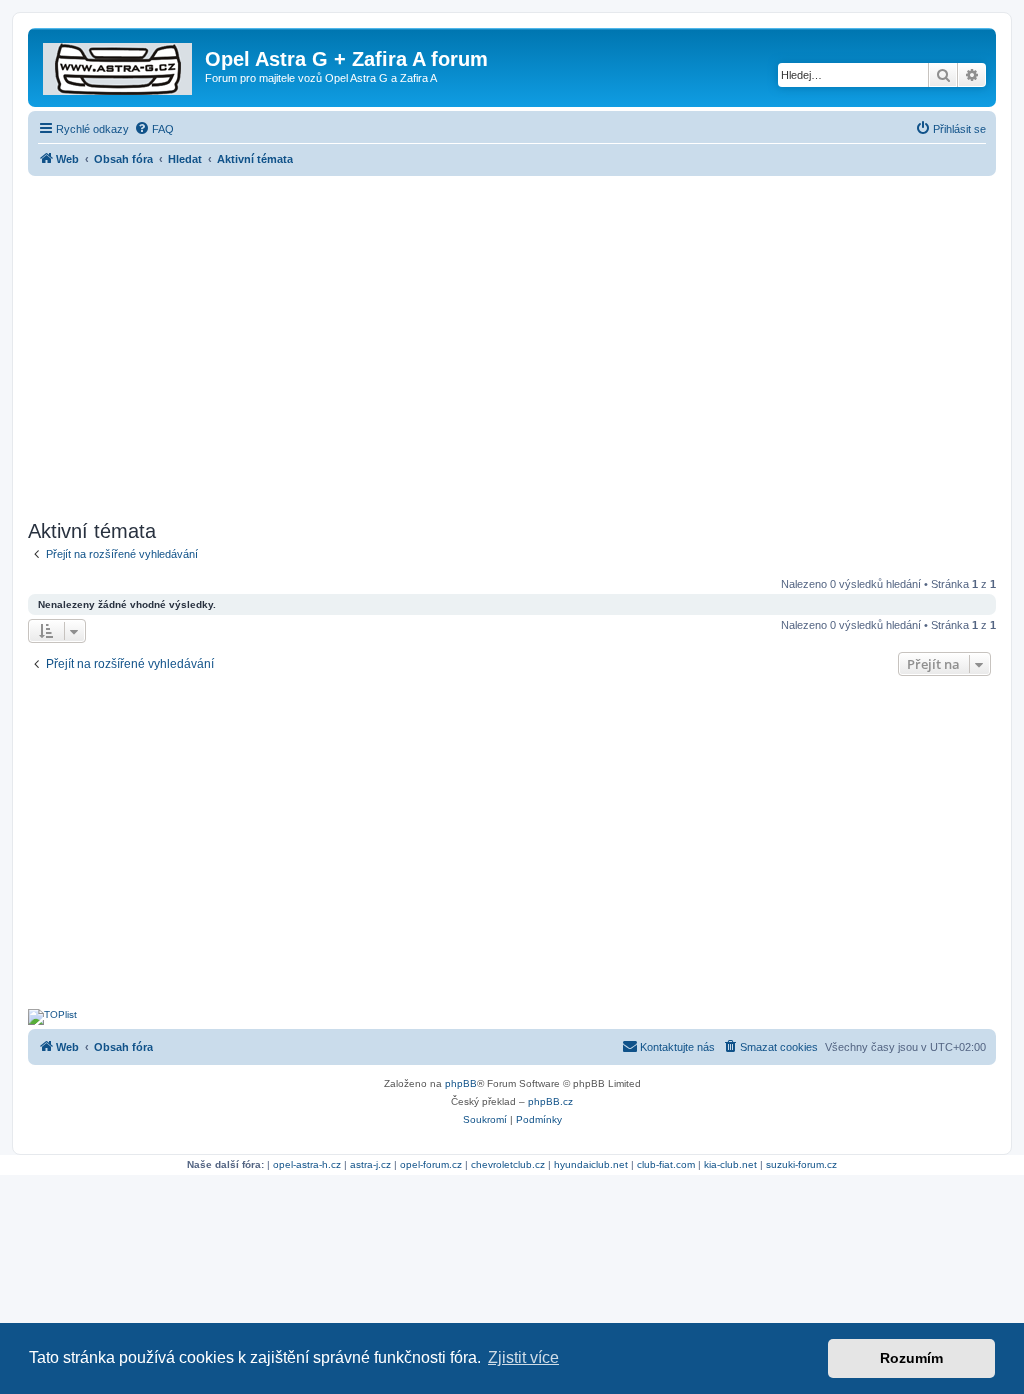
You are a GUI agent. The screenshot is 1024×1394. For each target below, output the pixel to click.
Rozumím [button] (911, 1358)
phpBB (461, 1083)
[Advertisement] (512, 342)
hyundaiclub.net (591, 1164)
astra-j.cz (370, 1164)
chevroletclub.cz (508, 1164)
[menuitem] (154, 129)
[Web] (119, 65)
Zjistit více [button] (523, 1357)
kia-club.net (730, 1164)
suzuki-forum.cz (801, 1164)
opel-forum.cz (431, 1164)
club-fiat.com (666, 1164)
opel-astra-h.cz (307, 1164)
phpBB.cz (550, 1101)
